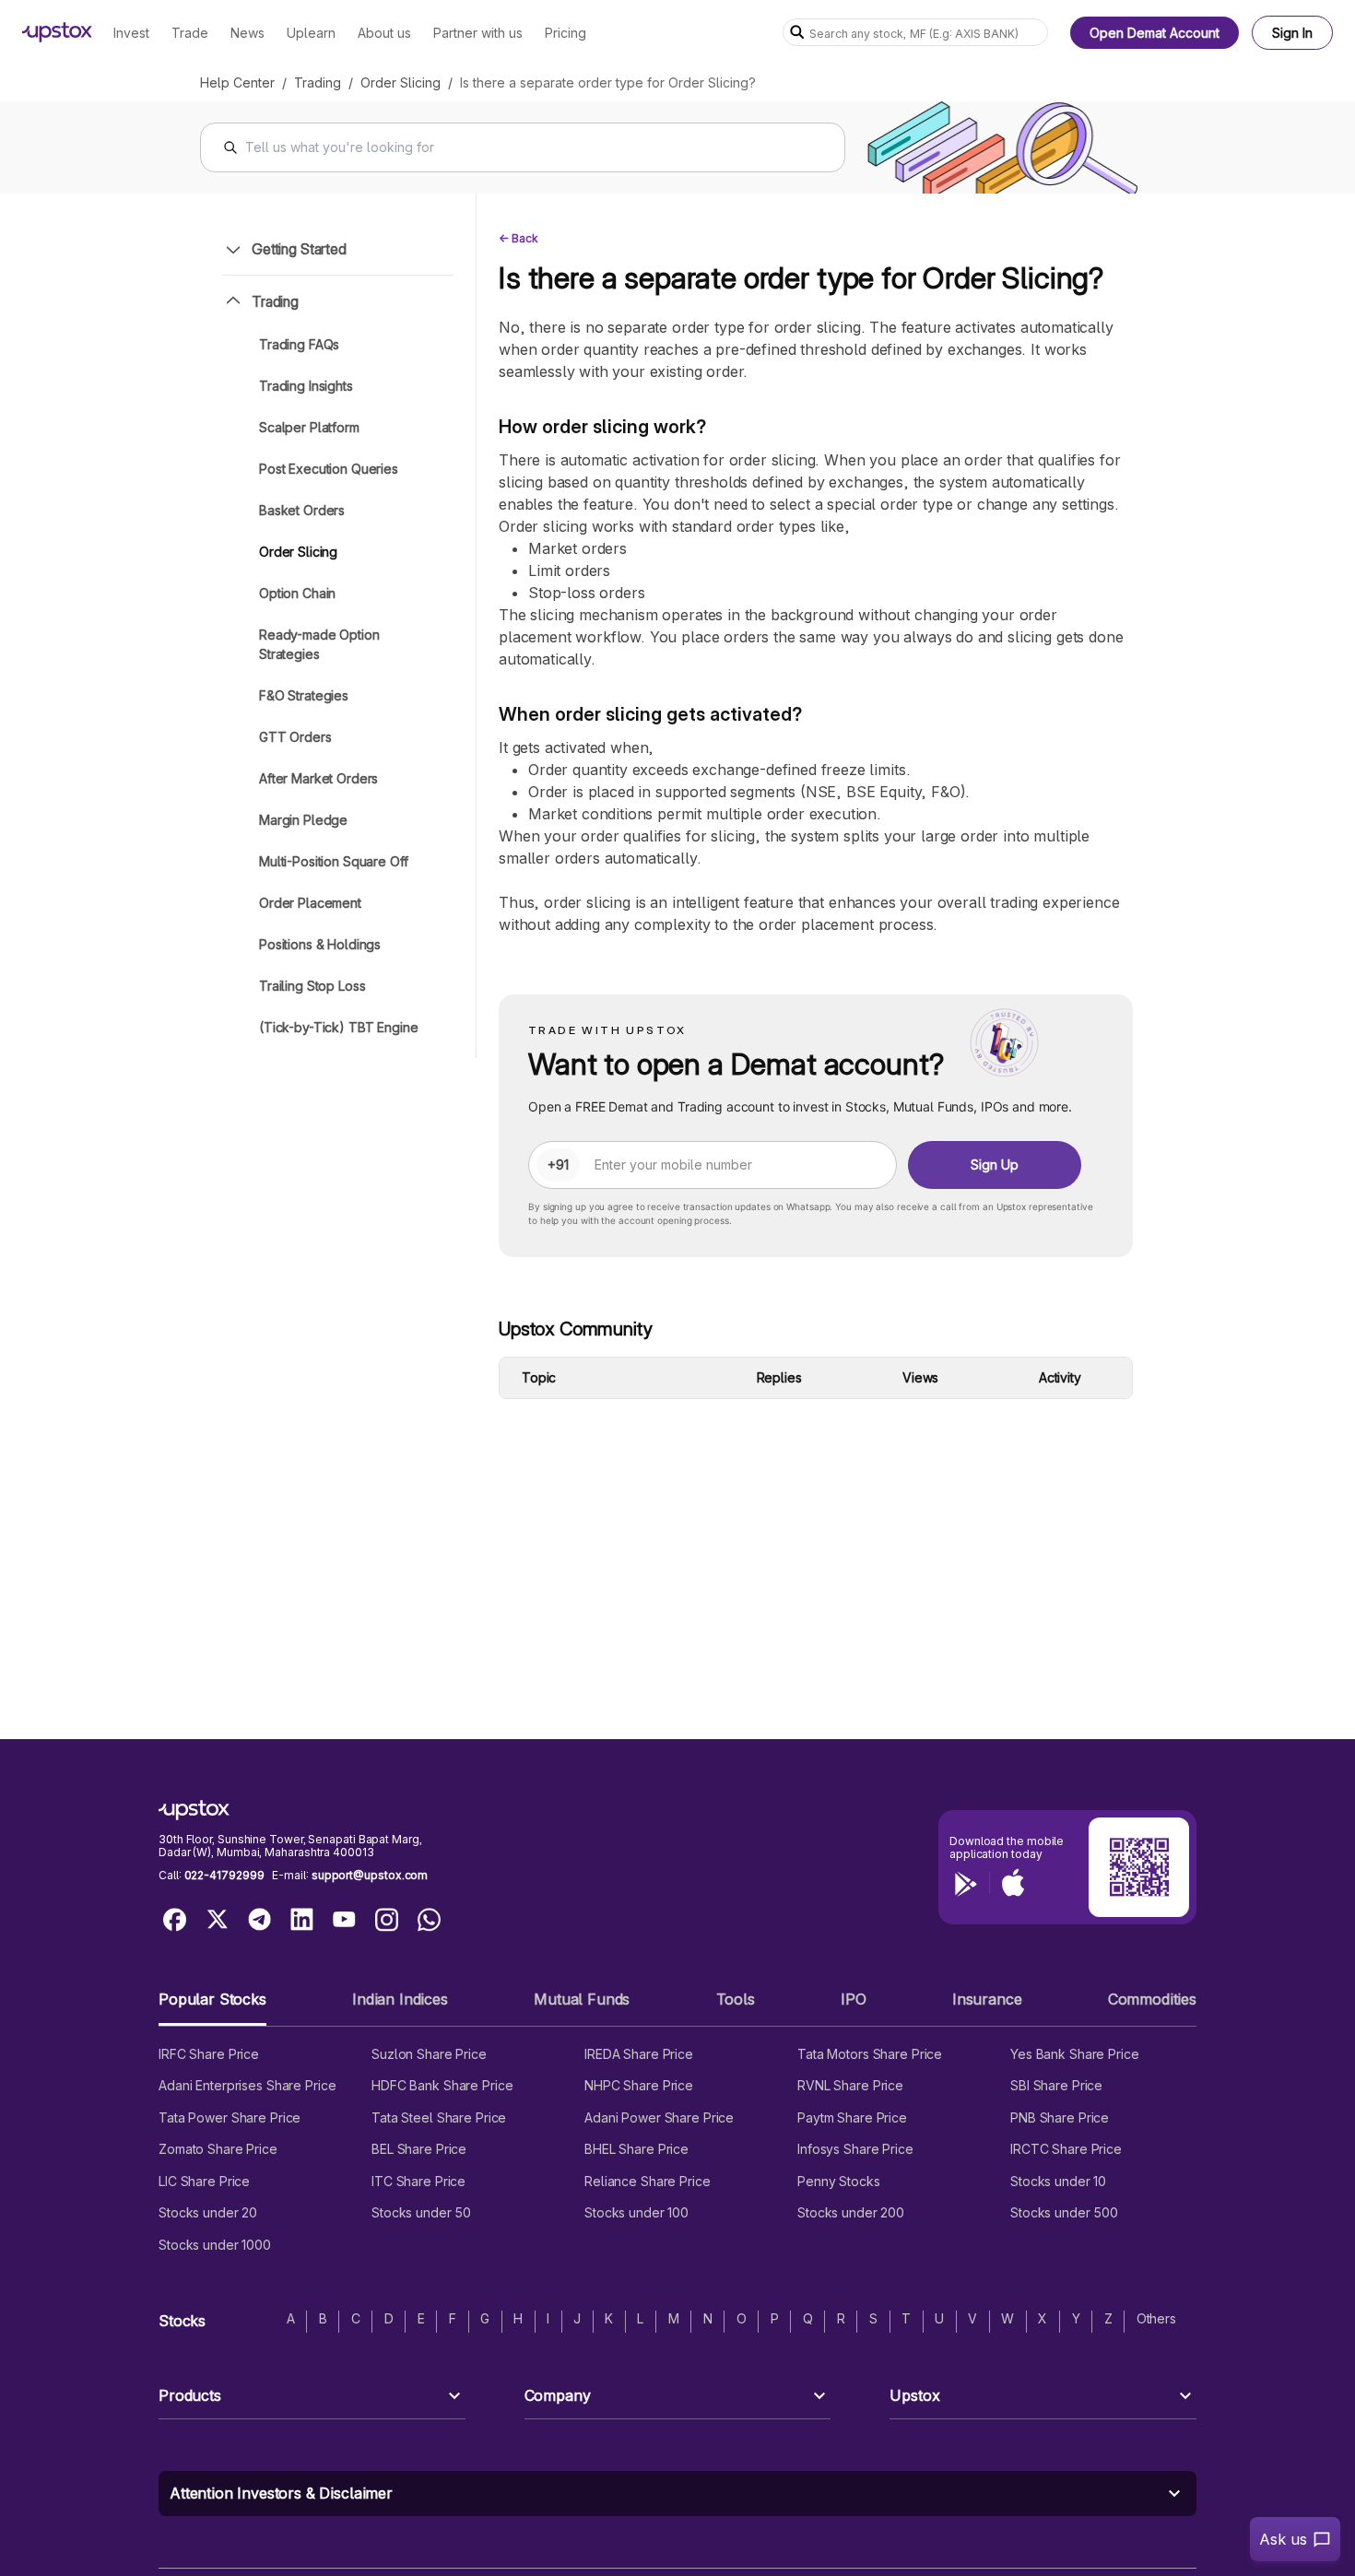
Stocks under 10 (1058, 2181)
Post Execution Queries (329, 469)
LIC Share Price (204, 2181)
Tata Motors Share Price (870, 2054)
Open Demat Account (1155, 33)
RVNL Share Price (850, 2085)
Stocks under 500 (1064, 2212)
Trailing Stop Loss (312, 986)
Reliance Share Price (648, 2181)
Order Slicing (401, 82)
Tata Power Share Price (230, 2117)
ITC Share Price (418, 2181)
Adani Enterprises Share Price (247, 2085)
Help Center (237, 82)
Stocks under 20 (208, 2212)
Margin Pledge (303, 820)
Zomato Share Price (218, 2149)
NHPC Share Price (639, 2085)
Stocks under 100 (636, 2212)
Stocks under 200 (851, 2212)
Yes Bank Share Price (1075, 2054)
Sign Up (995, 1164)
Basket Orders (302, 510)
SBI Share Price (1056, 2085)
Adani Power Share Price (659, 2117)
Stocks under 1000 (215, 2245)
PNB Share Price (1060, 2117)
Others (1156, 2318)
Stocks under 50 (421, 2212)
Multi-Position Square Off (334, 861)
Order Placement (310, 903)
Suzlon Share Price (429, 2054)
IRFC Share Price (209, 2054)
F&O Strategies (304, 695)
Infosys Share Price (855, 2149)
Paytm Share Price (852, 2117)
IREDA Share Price (639, 2054)
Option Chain (297, 593)
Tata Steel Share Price (439, 2117)
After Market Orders (318, 778)
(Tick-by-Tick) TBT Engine (339, 1027)
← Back (518, 238)
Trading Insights (306, 386)
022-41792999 (224, 1875)
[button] (212, 2007)
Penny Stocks (839, 2181)
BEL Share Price (419, 2149)
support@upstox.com (370, 1875)
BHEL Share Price (636, 2149)
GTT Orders (295, 737)
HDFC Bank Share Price (442, 2085)
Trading (318, 82)
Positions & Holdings (320, 944)
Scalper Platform (309, 427)
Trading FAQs (299, 344)
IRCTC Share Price (1066, 2149)
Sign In (1292, 33)
